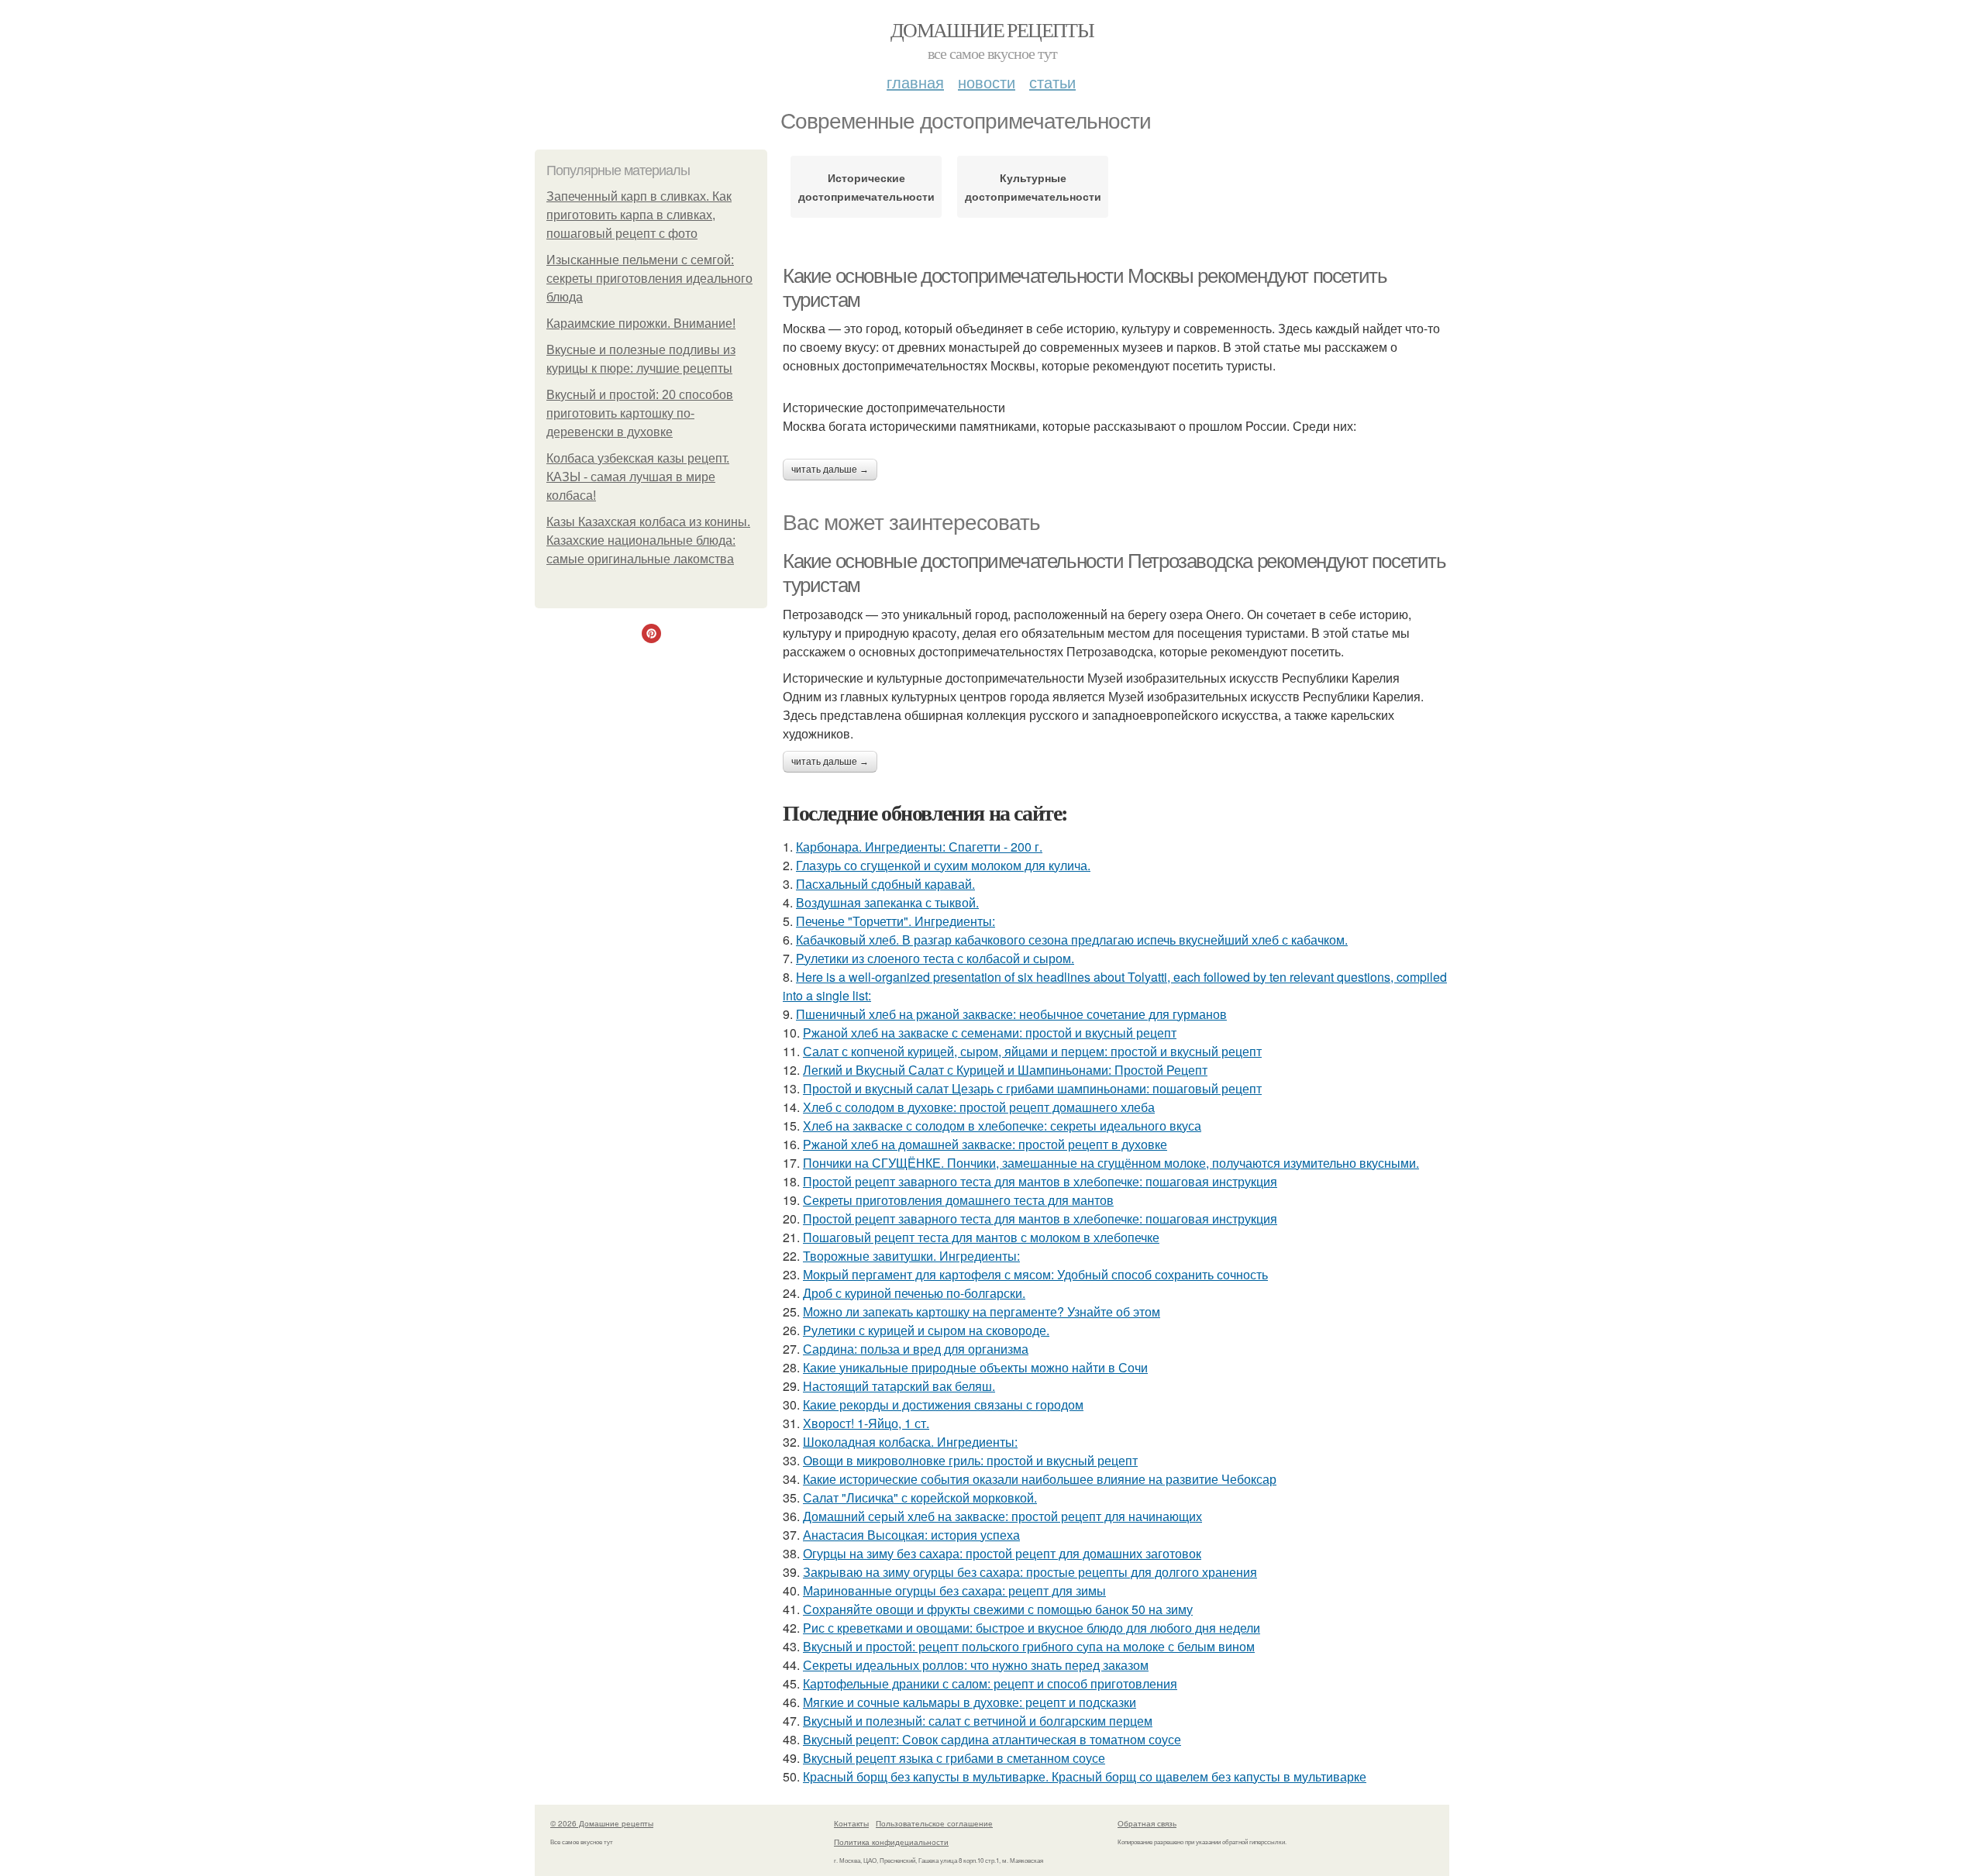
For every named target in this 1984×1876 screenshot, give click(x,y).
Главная (915, 82)
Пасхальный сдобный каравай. (885, 884)
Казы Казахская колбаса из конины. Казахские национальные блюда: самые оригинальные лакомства (648, 540)
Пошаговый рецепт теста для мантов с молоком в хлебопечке (981, 1237)
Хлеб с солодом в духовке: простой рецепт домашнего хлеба (979, 1107)
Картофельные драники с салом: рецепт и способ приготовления (990, 1683)
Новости (987, 82)
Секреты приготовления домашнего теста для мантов (958, 1200)
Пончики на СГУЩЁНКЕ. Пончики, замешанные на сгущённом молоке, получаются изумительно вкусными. (1111, 1163)
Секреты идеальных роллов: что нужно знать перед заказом (976, 1665)
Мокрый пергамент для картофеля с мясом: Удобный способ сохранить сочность (1035, 1274)
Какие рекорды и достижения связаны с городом (943, 1404)
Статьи (1052, 82)
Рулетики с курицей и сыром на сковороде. (926, 1330)
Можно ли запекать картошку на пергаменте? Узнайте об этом (982, 1311)
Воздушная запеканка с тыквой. (887, 902)
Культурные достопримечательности (1033, 187)
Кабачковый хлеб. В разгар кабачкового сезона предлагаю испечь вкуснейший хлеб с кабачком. (1072, 940)
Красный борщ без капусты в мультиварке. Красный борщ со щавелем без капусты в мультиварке (1085, 1776)
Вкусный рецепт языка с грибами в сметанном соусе (954, 1758)
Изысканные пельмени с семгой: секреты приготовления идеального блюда (649, 279)
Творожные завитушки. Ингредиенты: (911, 1256)
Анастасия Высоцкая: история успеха (911, 1535)
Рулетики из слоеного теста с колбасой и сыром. (935, 958)
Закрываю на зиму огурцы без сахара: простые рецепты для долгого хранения (1030, 1572)
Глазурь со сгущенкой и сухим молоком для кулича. (943, 865)
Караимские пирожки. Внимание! (641, 324)
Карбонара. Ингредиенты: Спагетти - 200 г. (919, 847)
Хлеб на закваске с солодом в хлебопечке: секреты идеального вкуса (1002, 1126)
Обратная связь (1147, 1823)
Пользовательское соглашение (934, 1823)
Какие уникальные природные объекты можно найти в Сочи (975, 1367)
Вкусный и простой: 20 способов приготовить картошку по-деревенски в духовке (640, 413)
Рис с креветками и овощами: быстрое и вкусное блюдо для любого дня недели (1032, 1628)
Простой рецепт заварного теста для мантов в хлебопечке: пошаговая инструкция (1040, 1181)
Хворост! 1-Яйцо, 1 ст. (866, 1423)
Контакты (851, 1823)
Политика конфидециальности (891, 1842)
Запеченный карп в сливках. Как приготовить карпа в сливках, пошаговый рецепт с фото (639, 215)
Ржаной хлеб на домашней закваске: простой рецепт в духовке (985, 1144)
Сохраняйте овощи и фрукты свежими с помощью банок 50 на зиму (998, 1609)
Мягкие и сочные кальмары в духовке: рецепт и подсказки (970, 1702)
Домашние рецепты (992, 29)
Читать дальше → (830, 470)
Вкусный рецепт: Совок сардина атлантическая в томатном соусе (992, 1739)
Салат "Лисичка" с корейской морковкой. (920, 1497)
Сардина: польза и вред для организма (916, 1349)
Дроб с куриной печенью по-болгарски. (914, 1293)
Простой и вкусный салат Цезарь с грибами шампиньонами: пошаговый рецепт (1032, 1088)
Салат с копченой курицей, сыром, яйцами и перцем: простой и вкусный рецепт (1032, 1051)
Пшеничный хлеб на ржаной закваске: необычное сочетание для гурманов (1011, 1014)
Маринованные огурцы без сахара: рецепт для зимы (954, 1590)
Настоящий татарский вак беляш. (899, 1386)
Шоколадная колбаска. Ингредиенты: (910, 1442)
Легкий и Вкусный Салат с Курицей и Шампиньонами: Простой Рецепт (1005, 1070)
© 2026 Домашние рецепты (602, 1823)
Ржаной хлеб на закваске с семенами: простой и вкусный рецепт (990, 1033)
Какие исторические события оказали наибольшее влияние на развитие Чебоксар (1040, 1479)
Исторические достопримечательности (866, 187)
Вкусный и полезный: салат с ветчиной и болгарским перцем (978, 1721)
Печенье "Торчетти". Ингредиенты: (896, 921)
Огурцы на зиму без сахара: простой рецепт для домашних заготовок (1002, 1553)
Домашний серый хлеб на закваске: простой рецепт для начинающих (1002, 1516)
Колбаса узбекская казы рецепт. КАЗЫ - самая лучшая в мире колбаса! (638, 477)
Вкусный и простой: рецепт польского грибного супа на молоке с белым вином (1029, 1646)
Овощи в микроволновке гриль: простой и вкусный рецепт (970, 1460)
